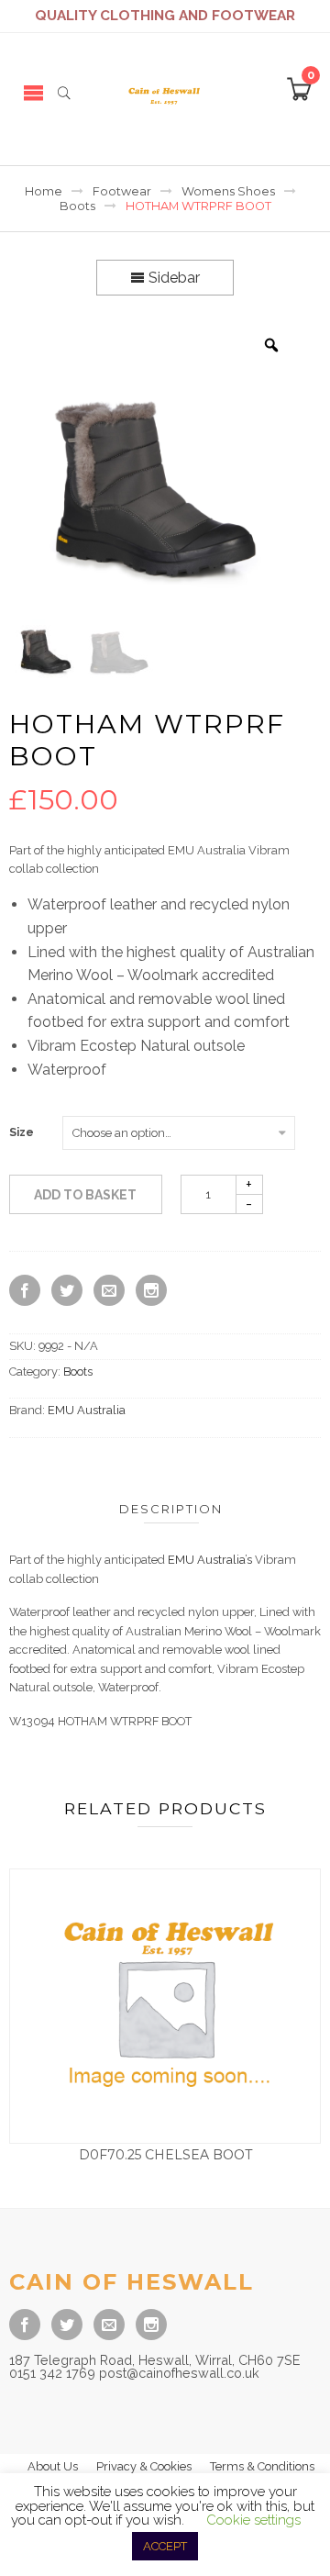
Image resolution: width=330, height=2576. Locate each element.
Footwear (122, 191)
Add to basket (85, 1195)
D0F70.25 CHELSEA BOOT (165, 2155)
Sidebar (172, 278)
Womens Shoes (228, 191)
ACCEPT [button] (165, 2546)
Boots (77, 206)
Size (22, 1132)
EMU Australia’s (210, 1560)
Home (44, 191)
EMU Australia (87, 1410)
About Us (53, 2466)
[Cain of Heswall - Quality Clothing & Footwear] (165, 92)
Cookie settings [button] (253, 2520)
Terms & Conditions (262, 2466)
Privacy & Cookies (144, 2466)
